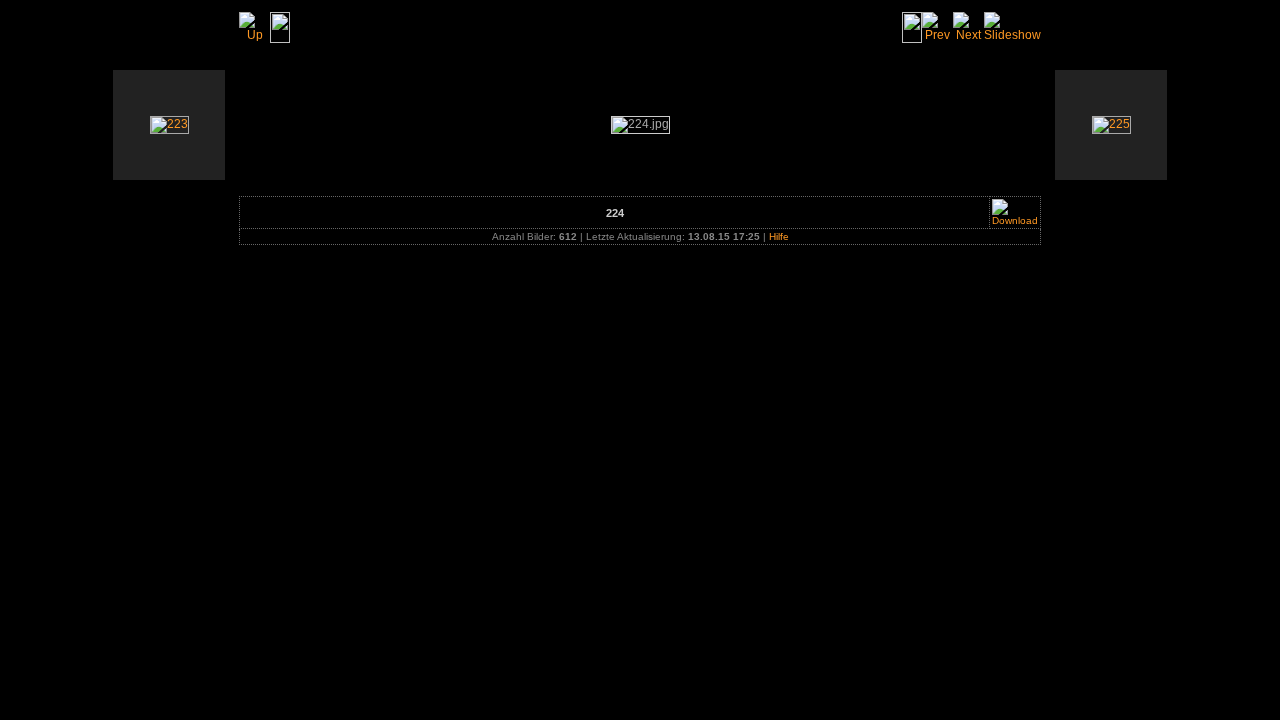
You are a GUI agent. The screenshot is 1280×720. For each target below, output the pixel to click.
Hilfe (779, 236)
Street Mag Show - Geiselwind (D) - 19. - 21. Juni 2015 (472, 27)
